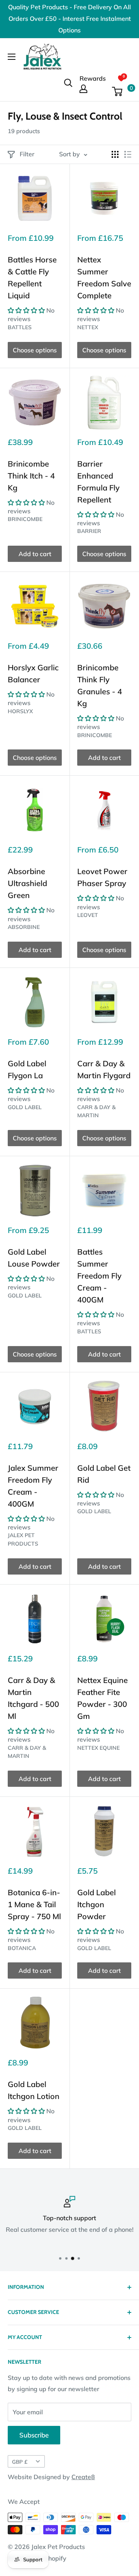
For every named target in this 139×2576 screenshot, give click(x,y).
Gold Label (25, 1107)
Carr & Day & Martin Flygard (104, 1069)
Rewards (93, 78)
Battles (20, 327)
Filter (27, 154)
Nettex (88, 327)
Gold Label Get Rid (104, 1474)
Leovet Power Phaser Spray (102, 877)
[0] (121, 91)
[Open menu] (12, 57)
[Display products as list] (128, 154)
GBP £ (20, 2462)
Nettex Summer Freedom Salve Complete (104, 277)
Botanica (22, 1948)
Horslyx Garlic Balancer (33, 673)
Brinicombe (25, 519)
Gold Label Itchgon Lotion (34, 2090)
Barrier (89, 531)
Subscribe (34, 2435)
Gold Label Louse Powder (34, 1258)
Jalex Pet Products (23, 1539)
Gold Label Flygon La (27, 1069)
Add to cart (35, 554)
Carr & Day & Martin (96, 1111)
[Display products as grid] (115, 154)
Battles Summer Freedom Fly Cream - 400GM (99, 1276)
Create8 (83, 2477)
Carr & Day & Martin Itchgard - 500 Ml (33, 1698)
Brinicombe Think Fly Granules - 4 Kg (100, 685)
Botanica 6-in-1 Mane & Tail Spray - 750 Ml (34, 1904)
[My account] (93, 89)
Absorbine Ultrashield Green (27, 883)
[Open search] (68, 83)
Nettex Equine (98, 1748)
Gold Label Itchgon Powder (97, 1904)
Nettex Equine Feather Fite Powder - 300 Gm (103, 1698)
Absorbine (24, 927)
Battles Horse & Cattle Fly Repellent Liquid (32, 277)
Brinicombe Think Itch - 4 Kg (31, 476)
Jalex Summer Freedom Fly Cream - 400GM (33, 1486)
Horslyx (20, 711)
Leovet (88, 915)
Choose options (35, 350)
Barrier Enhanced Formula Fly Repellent (98, 482)
